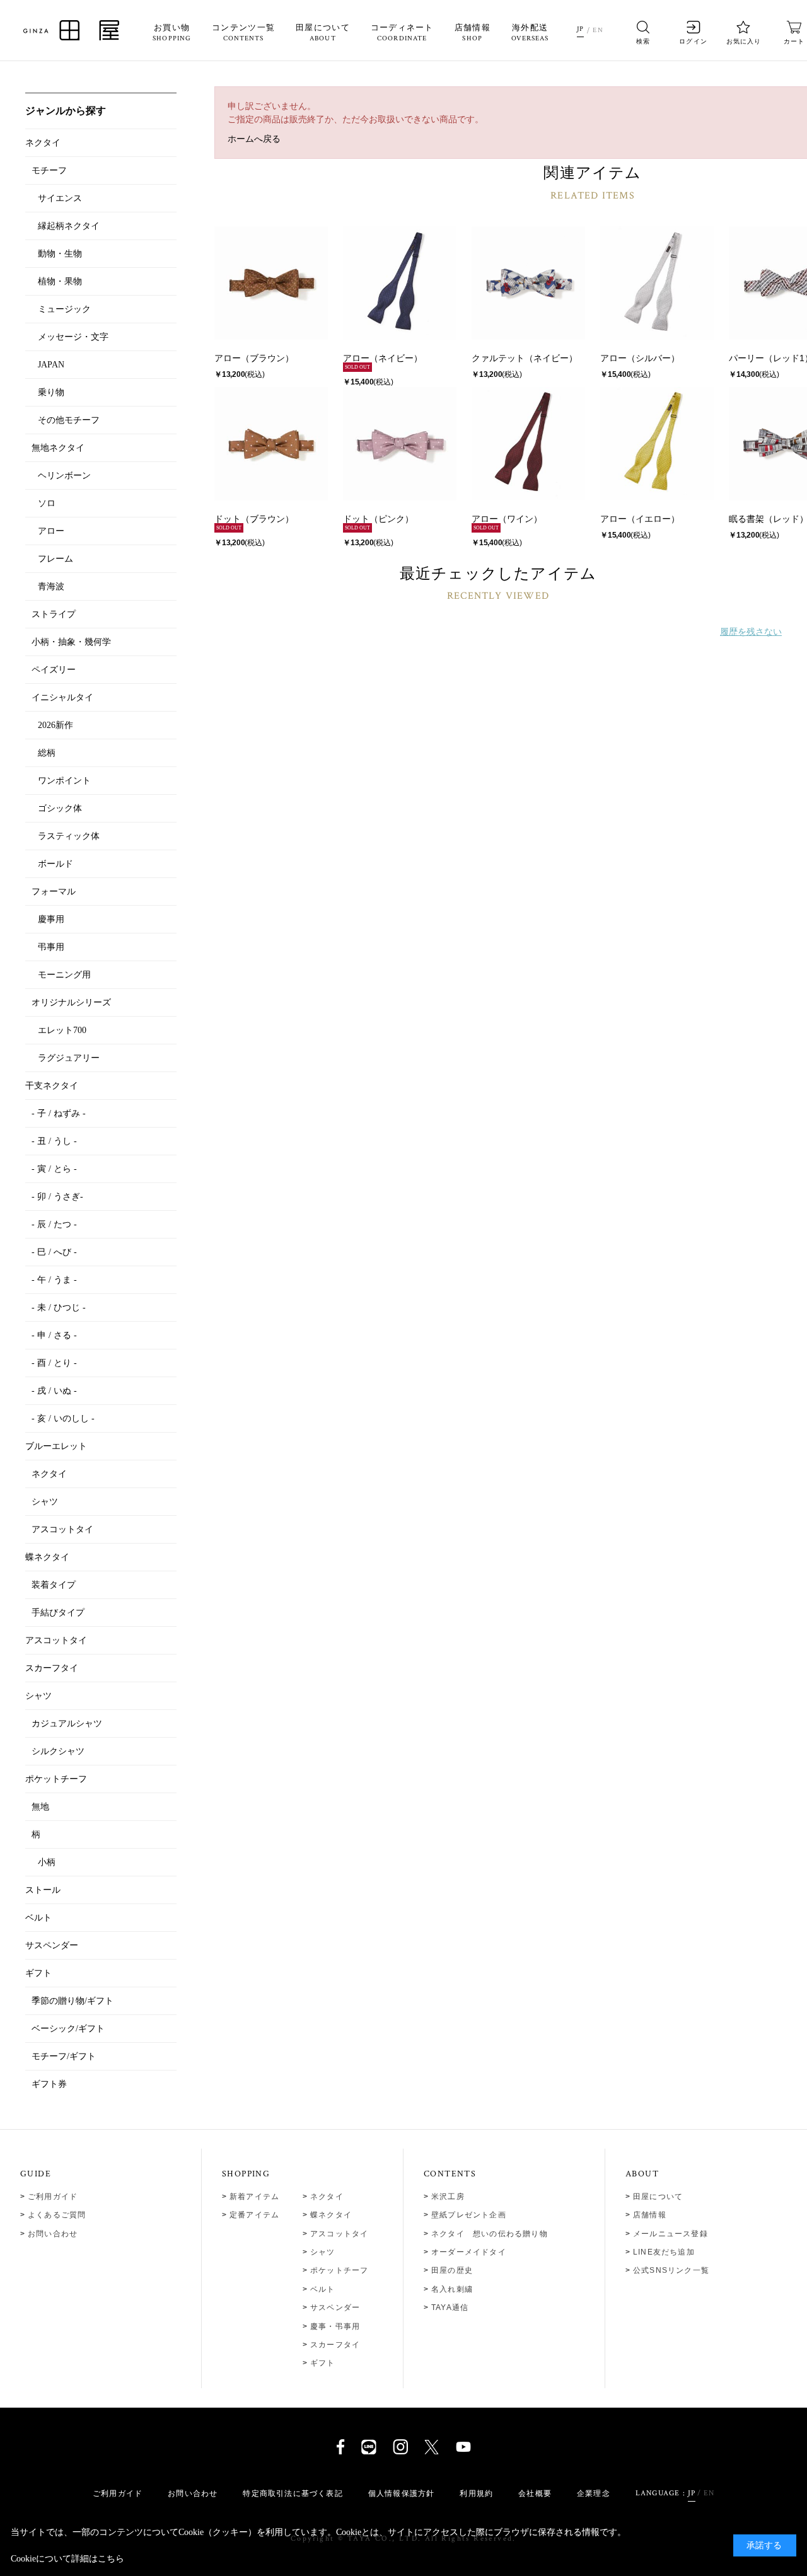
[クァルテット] (528, 283)
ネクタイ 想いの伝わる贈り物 (490, 2234)
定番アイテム (254, 2215)
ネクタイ (327, 2197)
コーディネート (402, 33)
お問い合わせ (53, 2234)
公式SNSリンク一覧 (671, 2270)
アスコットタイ (339, 2234)
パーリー (746, 358)
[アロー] (271, 283)
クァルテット (498, 358)
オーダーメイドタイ (469, 2252)
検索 (643, 41)
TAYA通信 (450, 2307)
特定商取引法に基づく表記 (293, 2493)
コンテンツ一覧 (243, 33)
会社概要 (535, 2493)
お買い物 (172, 33)
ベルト (323, 2289)
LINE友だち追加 (664, 2252)
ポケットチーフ (339, 2270)
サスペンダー (335, 2307)
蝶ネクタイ (331, 2215)
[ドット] (271, 444)
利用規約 (476, 2493)
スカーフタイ (335, 2345)
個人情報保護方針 (402, 2493)
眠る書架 (746, 519)
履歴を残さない (751, 632)
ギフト (323, 2363)
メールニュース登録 (671, 2234)
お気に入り (744, 41)
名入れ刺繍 (452, 2289)
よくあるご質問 (57, 2215)
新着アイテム (254, 2197)
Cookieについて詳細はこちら (67, 2559)
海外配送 (530, 33)
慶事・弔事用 (335, 2326)
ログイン (693, 41)
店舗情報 (473, 33)
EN (598, 30)
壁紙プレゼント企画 (469, 2215)
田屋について (323, 33)
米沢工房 (448, 2197)
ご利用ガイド (53, 2197)
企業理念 (594, 2493)
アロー (228, 358)
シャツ (323, 2252)
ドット (228, 519)
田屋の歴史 (452, 2270)
